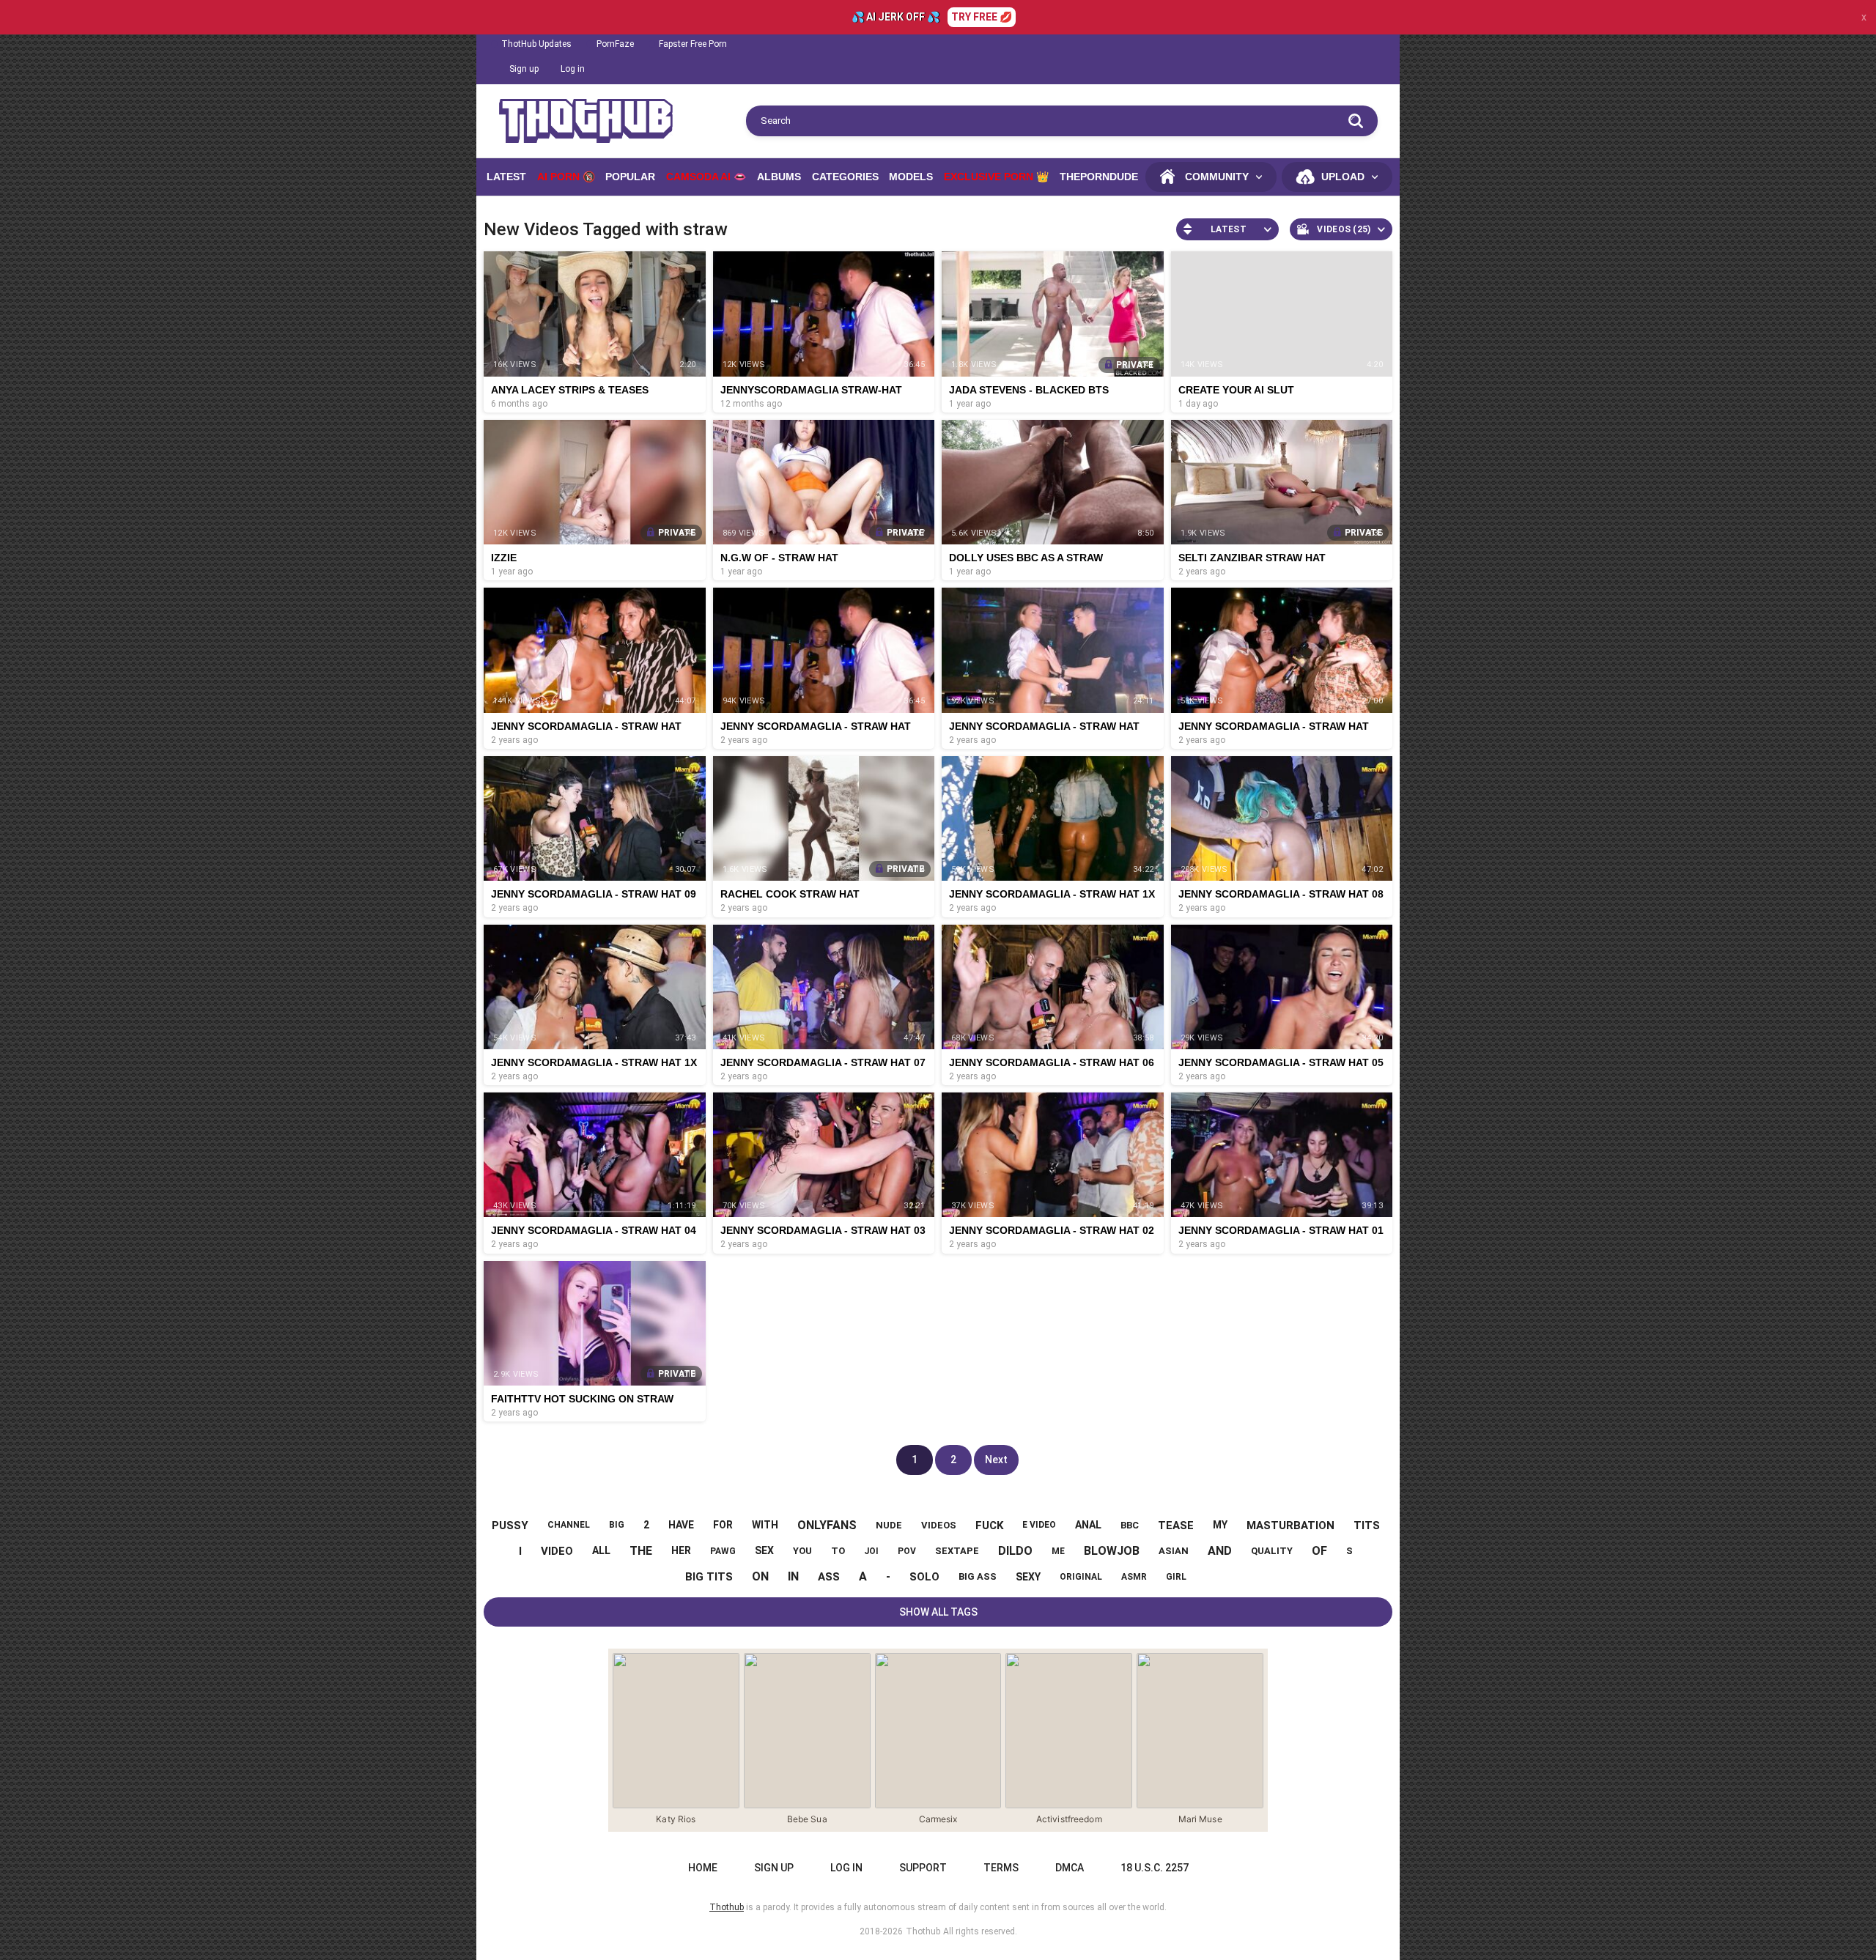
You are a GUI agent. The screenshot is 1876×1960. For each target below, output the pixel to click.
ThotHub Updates (536, 44)
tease (1176, 1526)
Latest (506, 177)
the (641, 1551)
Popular (630, 177)
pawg (723, 1551)
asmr (1134, 1577)
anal (1088, 1525)
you (802, 1551)
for (723, 1525)
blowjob (1112, 1551)
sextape (957, 1551)
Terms (1001, 1868)
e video (1039, 1525)
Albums (779, 177)
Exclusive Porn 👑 (996, 177)
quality (1272, 1551)
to (838, 1551)
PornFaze (615, 44)
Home (703, 1868)
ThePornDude (1099, 177)
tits (1367, 1526)
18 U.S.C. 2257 (1155, 1868)
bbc (1130, 1525)
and (1220, 1551)
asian (1174, 1551)
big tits (709, 1577)
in (793, 1576)
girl (1176, 1577)
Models (911, 177)
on (760, 1576)
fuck (989, 1526)
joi (871, 1551)
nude (889, 1525)
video (557, 1551)
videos (939, 1525)
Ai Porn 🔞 (566, 177)
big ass (978, 1576)
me (1058, 1551)
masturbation (1290, 1526)
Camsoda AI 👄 (706, 177)
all (601, 1550)
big (617, 1525)
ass (829, 1577)
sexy (1028, 1577)
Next (996, 1460)
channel (569, 1525)
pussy (510, 1526)
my (1220, 1525)
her (681, 1550)
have (681, 1525)
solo (924, 1577)
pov (907, 1551)
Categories (845, 177)
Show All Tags (938, 1612)
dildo (1015, 1551)
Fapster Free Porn (693, 44)
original (1081, 1577)
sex (764, 1550)
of (1319, 1551)
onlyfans (827, 1525)
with (765, 1525)
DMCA (1070, 1868)
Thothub (923, 1931)
